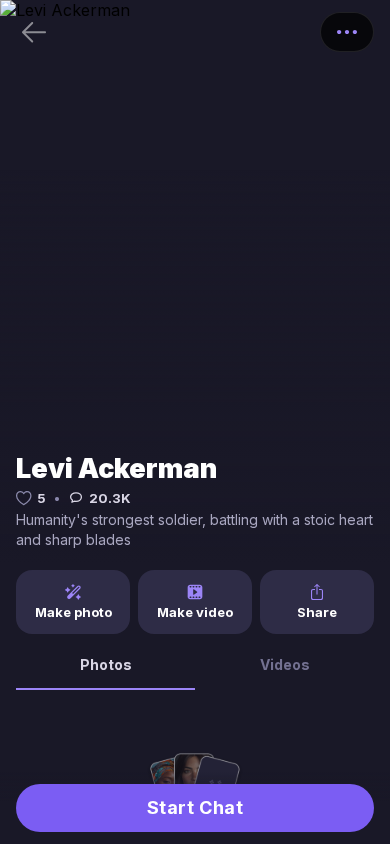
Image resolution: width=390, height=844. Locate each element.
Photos (106, 664)
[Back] (34, 32)
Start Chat (195, 807)
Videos (285, 664)
